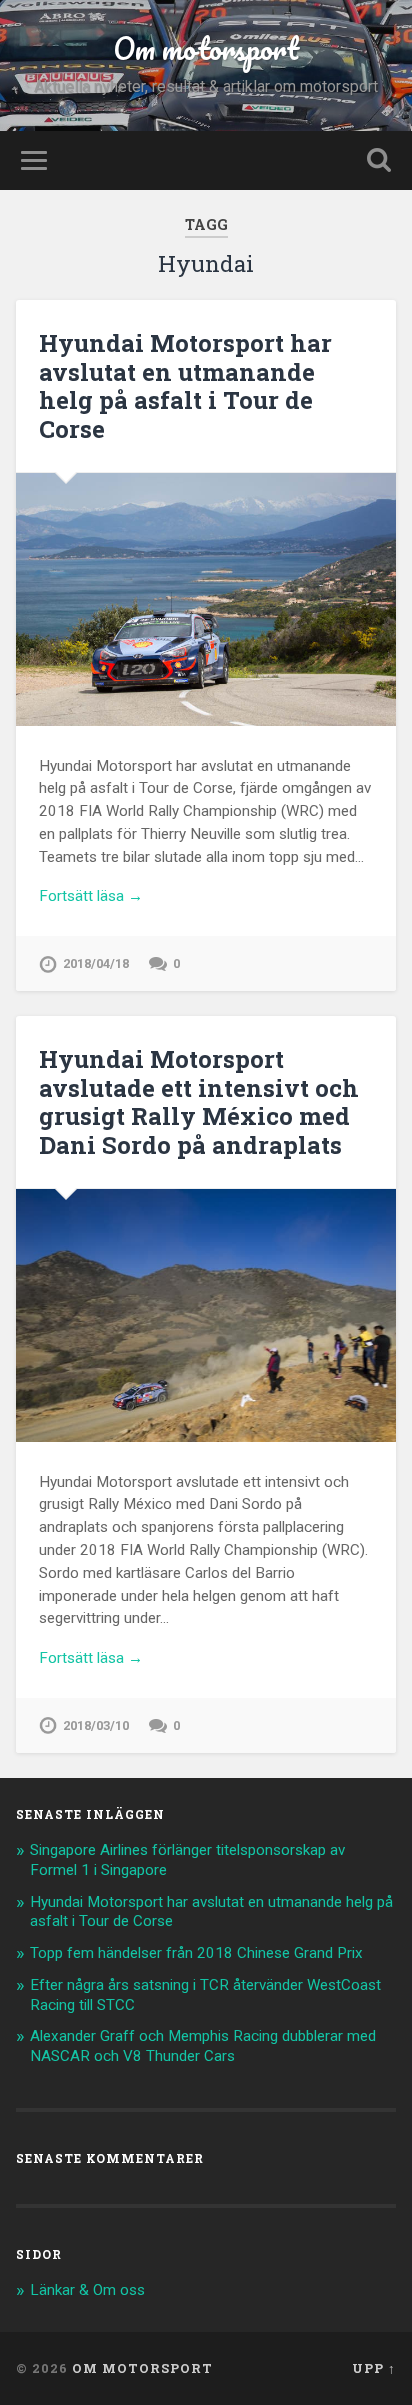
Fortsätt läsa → (91, 896)
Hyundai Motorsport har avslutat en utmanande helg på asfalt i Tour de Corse (185, 386)
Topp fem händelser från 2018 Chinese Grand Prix (196, 1953)
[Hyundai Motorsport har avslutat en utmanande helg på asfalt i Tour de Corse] (205, 599)
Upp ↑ (374, 2368)
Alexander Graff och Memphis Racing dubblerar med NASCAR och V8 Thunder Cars (203, 2046)
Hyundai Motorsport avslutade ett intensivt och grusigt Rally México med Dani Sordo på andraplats (199, 1102)
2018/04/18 (96, 963)
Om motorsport (206, 48)
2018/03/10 (96, 1725)
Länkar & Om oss (87, 2290)
